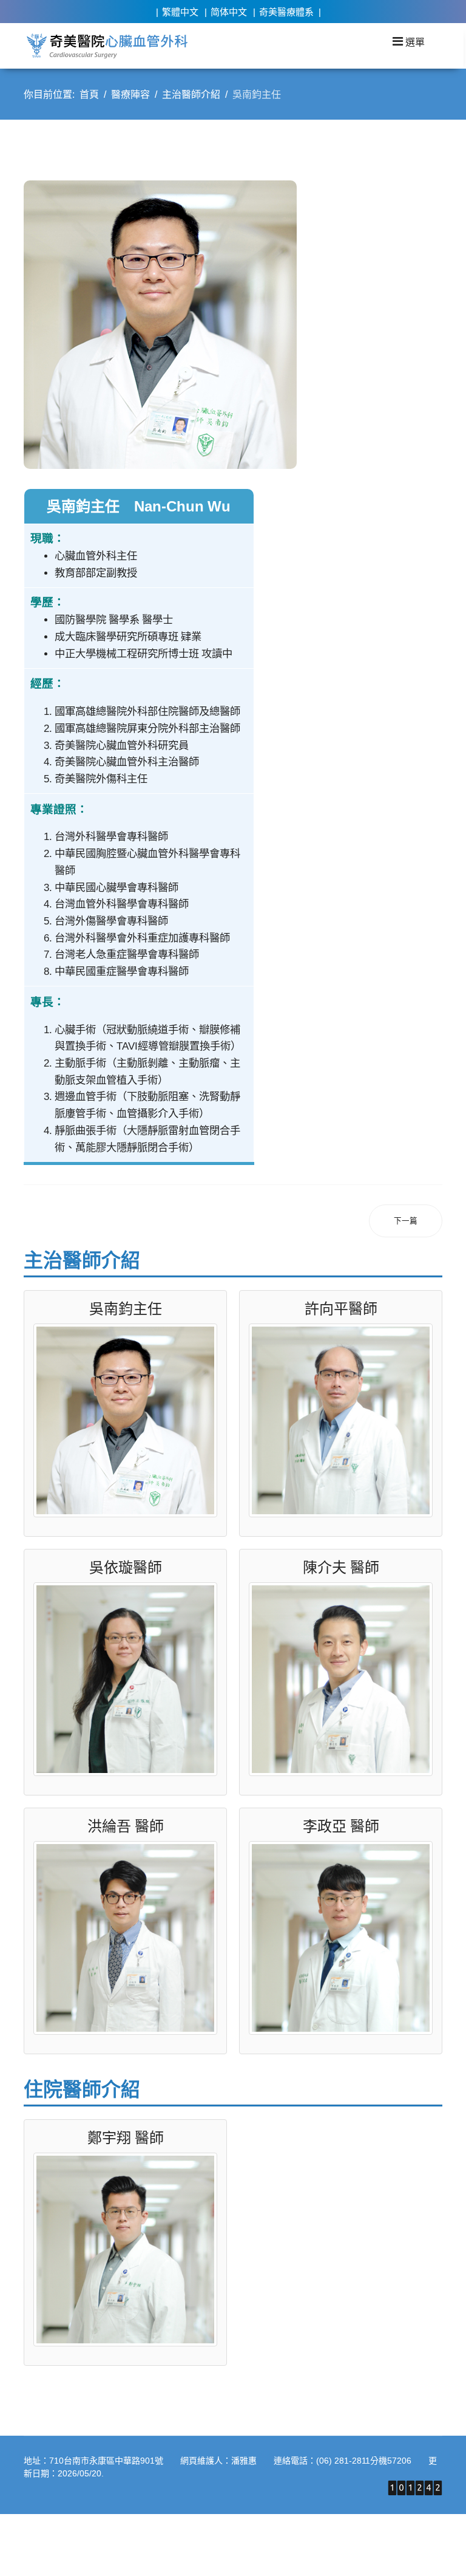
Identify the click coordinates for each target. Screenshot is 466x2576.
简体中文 (229, 12)
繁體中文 (180, 12)
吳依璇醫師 (126, 1567)
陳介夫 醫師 (341, 1567)
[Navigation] (409, 41)
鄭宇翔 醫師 (126, 2137)
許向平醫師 (341, 1308)
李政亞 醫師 (341, 1826)
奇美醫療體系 (286, 12)
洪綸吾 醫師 (126, 1826)
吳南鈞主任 (126, 1308)
